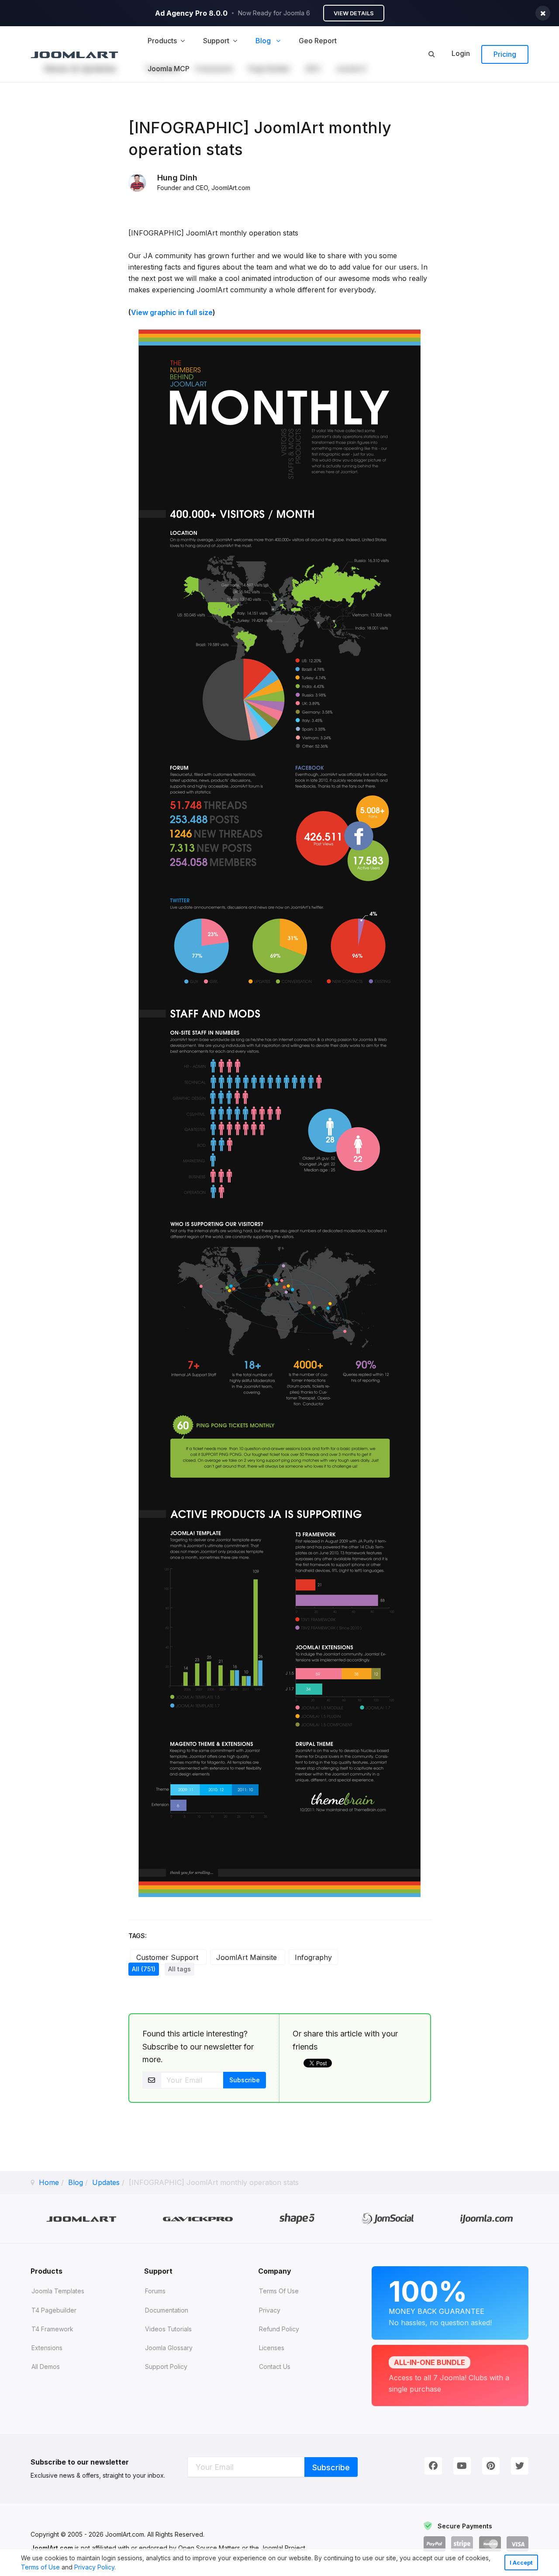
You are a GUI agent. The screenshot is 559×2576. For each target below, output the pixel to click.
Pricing (505, 54)
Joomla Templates (58, 2291)
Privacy (270, 2310)
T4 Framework (52, 2329)
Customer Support (168, 1957)
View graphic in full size (172, 312)
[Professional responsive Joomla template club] (297, 2219)
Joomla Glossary (169, 2348)
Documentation (167, 2310)
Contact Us (275, 2367)
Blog (76, 2182)
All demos (46, 2367)
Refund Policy (279, 2329)
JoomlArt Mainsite (248, 1957)
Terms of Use (40, 2567)
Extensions (47, 2348)
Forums (155, 2291)
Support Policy (166, 2367)
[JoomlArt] (74, 54)
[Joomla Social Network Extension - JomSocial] (388, 2219)
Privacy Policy (94, 2567)
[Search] (431, 54)
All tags (179, 1969)
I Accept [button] (521, 2563)
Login (461, 53)
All (144, 1969)
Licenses (272, 2348)
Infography (313, 1957)
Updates (106, 2182)
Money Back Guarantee (440, 2301)
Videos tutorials (168, 2329)
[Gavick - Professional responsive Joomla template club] (198, 2218)
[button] (119, 2568)
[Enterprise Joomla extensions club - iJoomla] (487, 2218)
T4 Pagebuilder (54, 2310)
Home (49, 2182)
